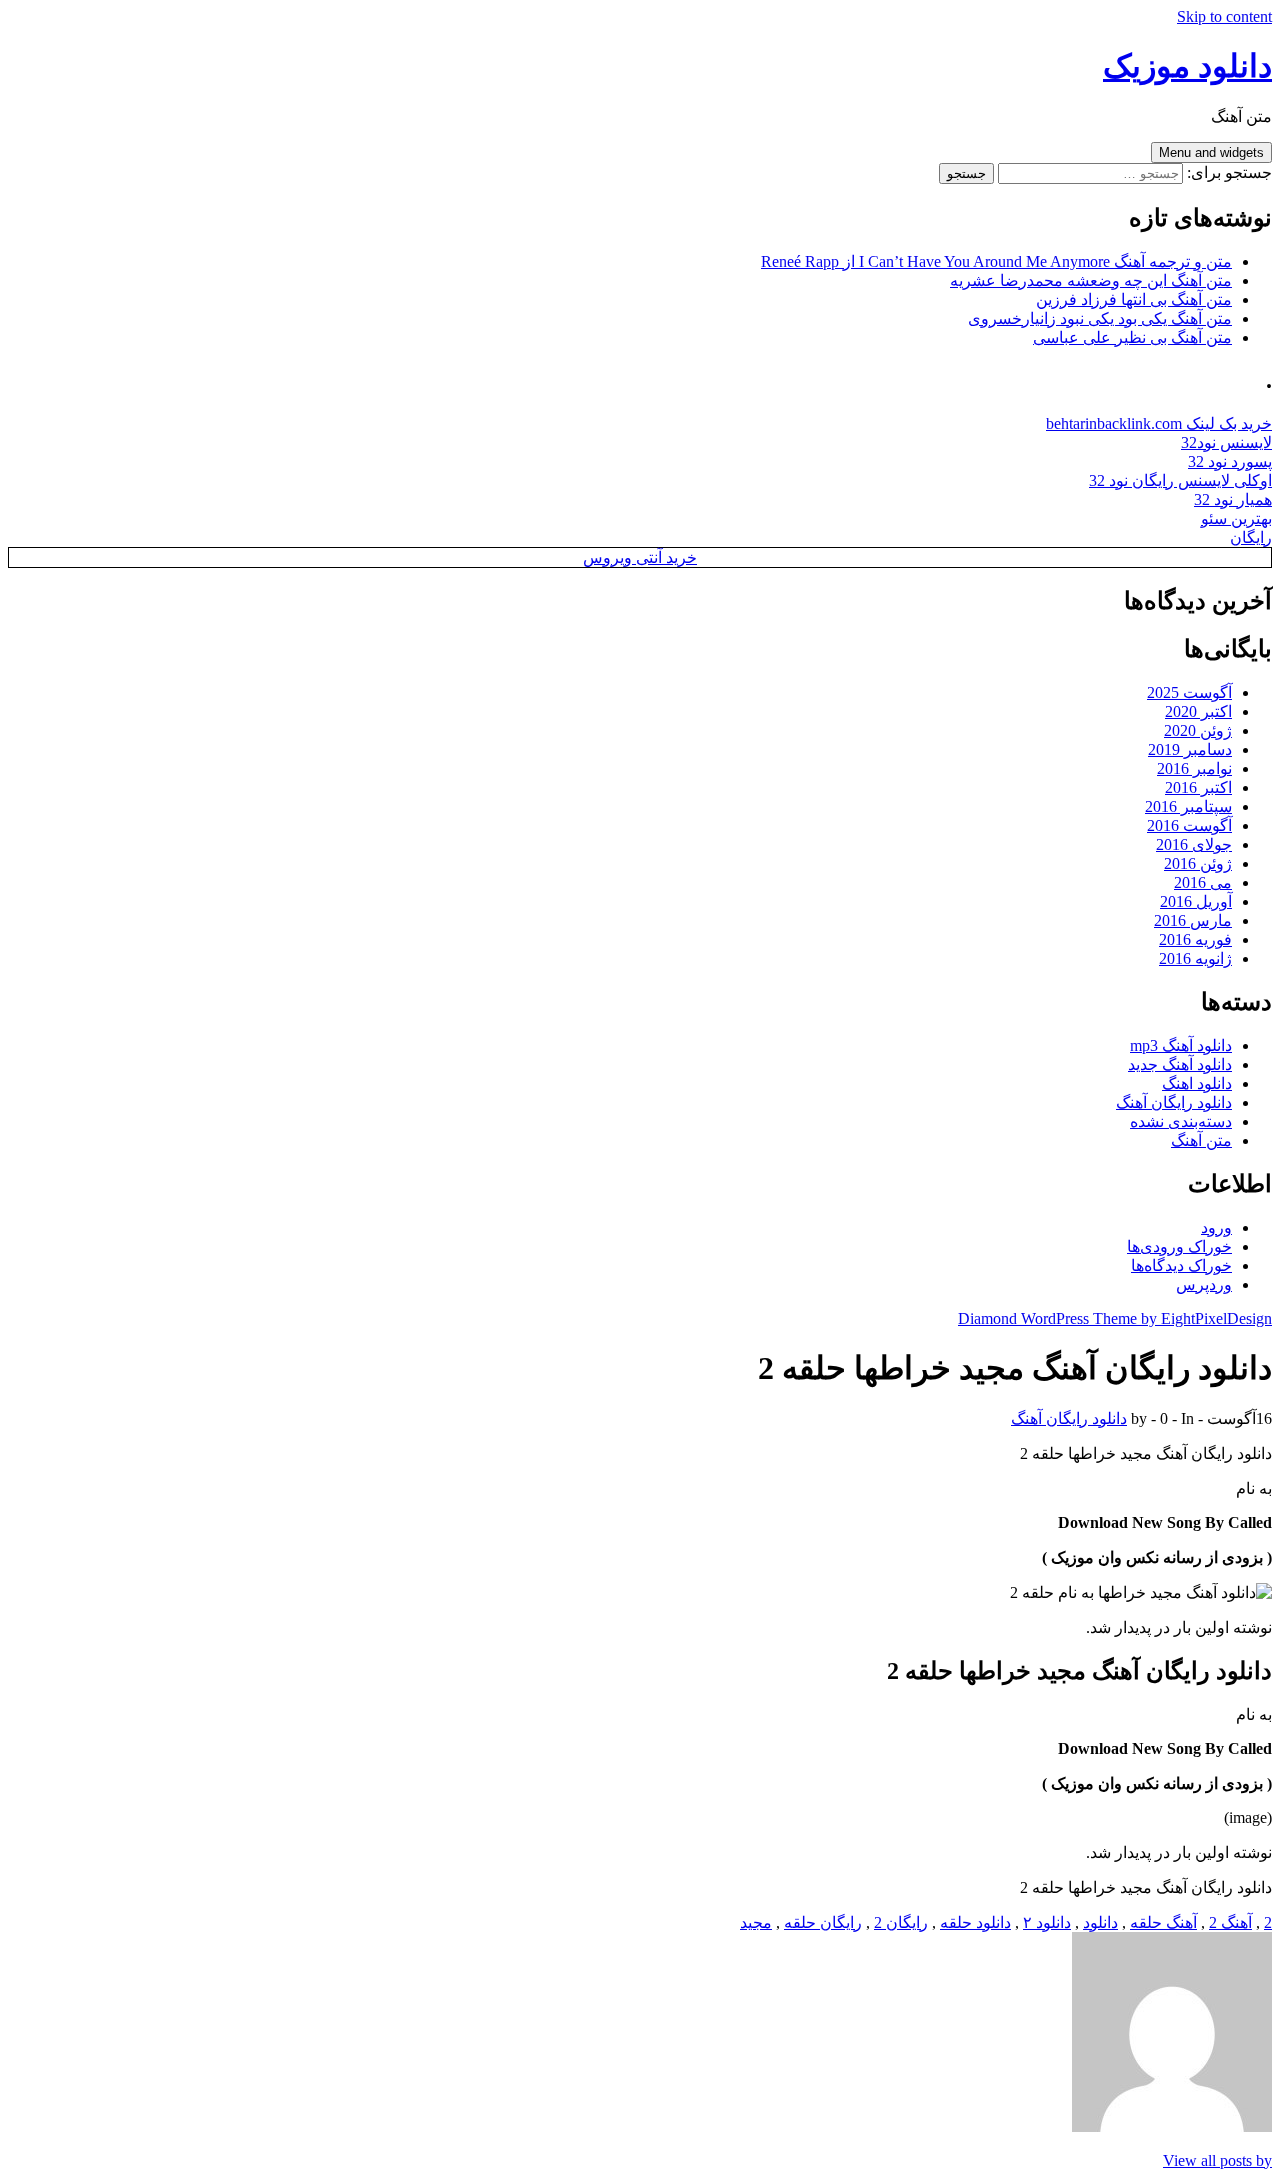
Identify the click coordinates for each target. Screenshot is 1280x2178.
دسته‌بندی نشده (1181, 1121)
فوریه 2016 (1195, 939)
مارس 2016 (1193, 920)
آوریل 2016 (1196, 901)
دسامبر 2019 (1190, 749)
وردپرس (1204, 1284)
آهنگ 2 (1230, 1922)
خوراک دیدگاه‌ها (1181, 1265)
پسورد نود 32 (1230, 461)
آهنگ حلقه (1163, 1922)
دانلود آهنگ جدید (1180, 1064)
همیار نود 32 (1233, 499)
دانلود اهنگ (1197, 1083)
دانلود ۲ (1047, 1922)
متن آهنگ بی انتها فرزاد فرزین (1134, 299)
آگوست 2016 (1189, 825)
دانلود (1100, 1922)
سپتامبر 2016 (1188, 806)
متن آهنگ (1201, 1140)
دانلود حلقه (975, 1922)
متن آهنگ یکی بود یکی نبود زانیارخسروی (1100, 318)
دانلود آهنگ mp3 (1181, 1045)
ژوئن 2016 (1198, 863)
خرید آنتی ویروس (640, 557)
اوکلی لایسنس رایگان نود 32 (1180, 480)
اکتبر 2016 (1198, 787)
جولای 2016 (1194, 844)
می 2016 (1203, 882)
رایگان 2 (901, 1922)
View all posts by (1217, 2160)
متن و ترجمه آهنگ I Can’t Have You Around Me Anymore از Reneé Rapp (996, 261)
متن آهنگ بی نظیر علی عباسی (1132, 337)
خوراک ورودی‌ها (1179, 1246)
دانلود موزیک (1187, 66)
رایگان (1251, 537)
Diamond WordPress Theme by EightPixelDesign (1115, 1318)
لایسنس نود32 (1226, 442)
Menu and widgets (1211, 152)
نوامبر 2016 (1194, 768)
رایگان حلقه (823, 1922)
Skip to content (1224, 16)
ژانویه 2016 (1195, 958)
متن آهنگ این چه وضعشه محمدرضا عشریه (1091, 280)
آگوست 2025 (1189, 692)
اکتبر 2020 (1198, 711)
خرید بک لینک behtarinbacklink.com (1159, 423)
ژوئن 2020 (1198, 730)
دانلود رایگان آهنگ (1174, 1102)
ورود (1216, 1227)
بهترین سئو (1236, 518)
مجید (756, 1922)
